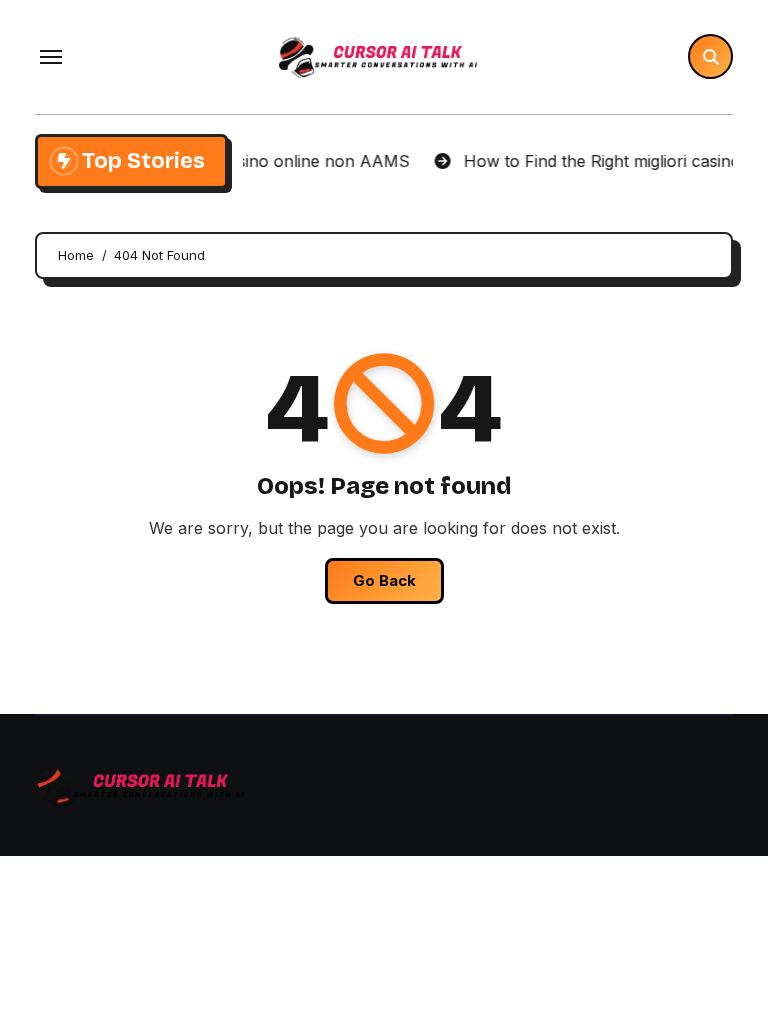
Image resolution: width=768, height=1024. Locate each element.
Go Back (384, 580)
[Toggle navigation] (51, 57)
